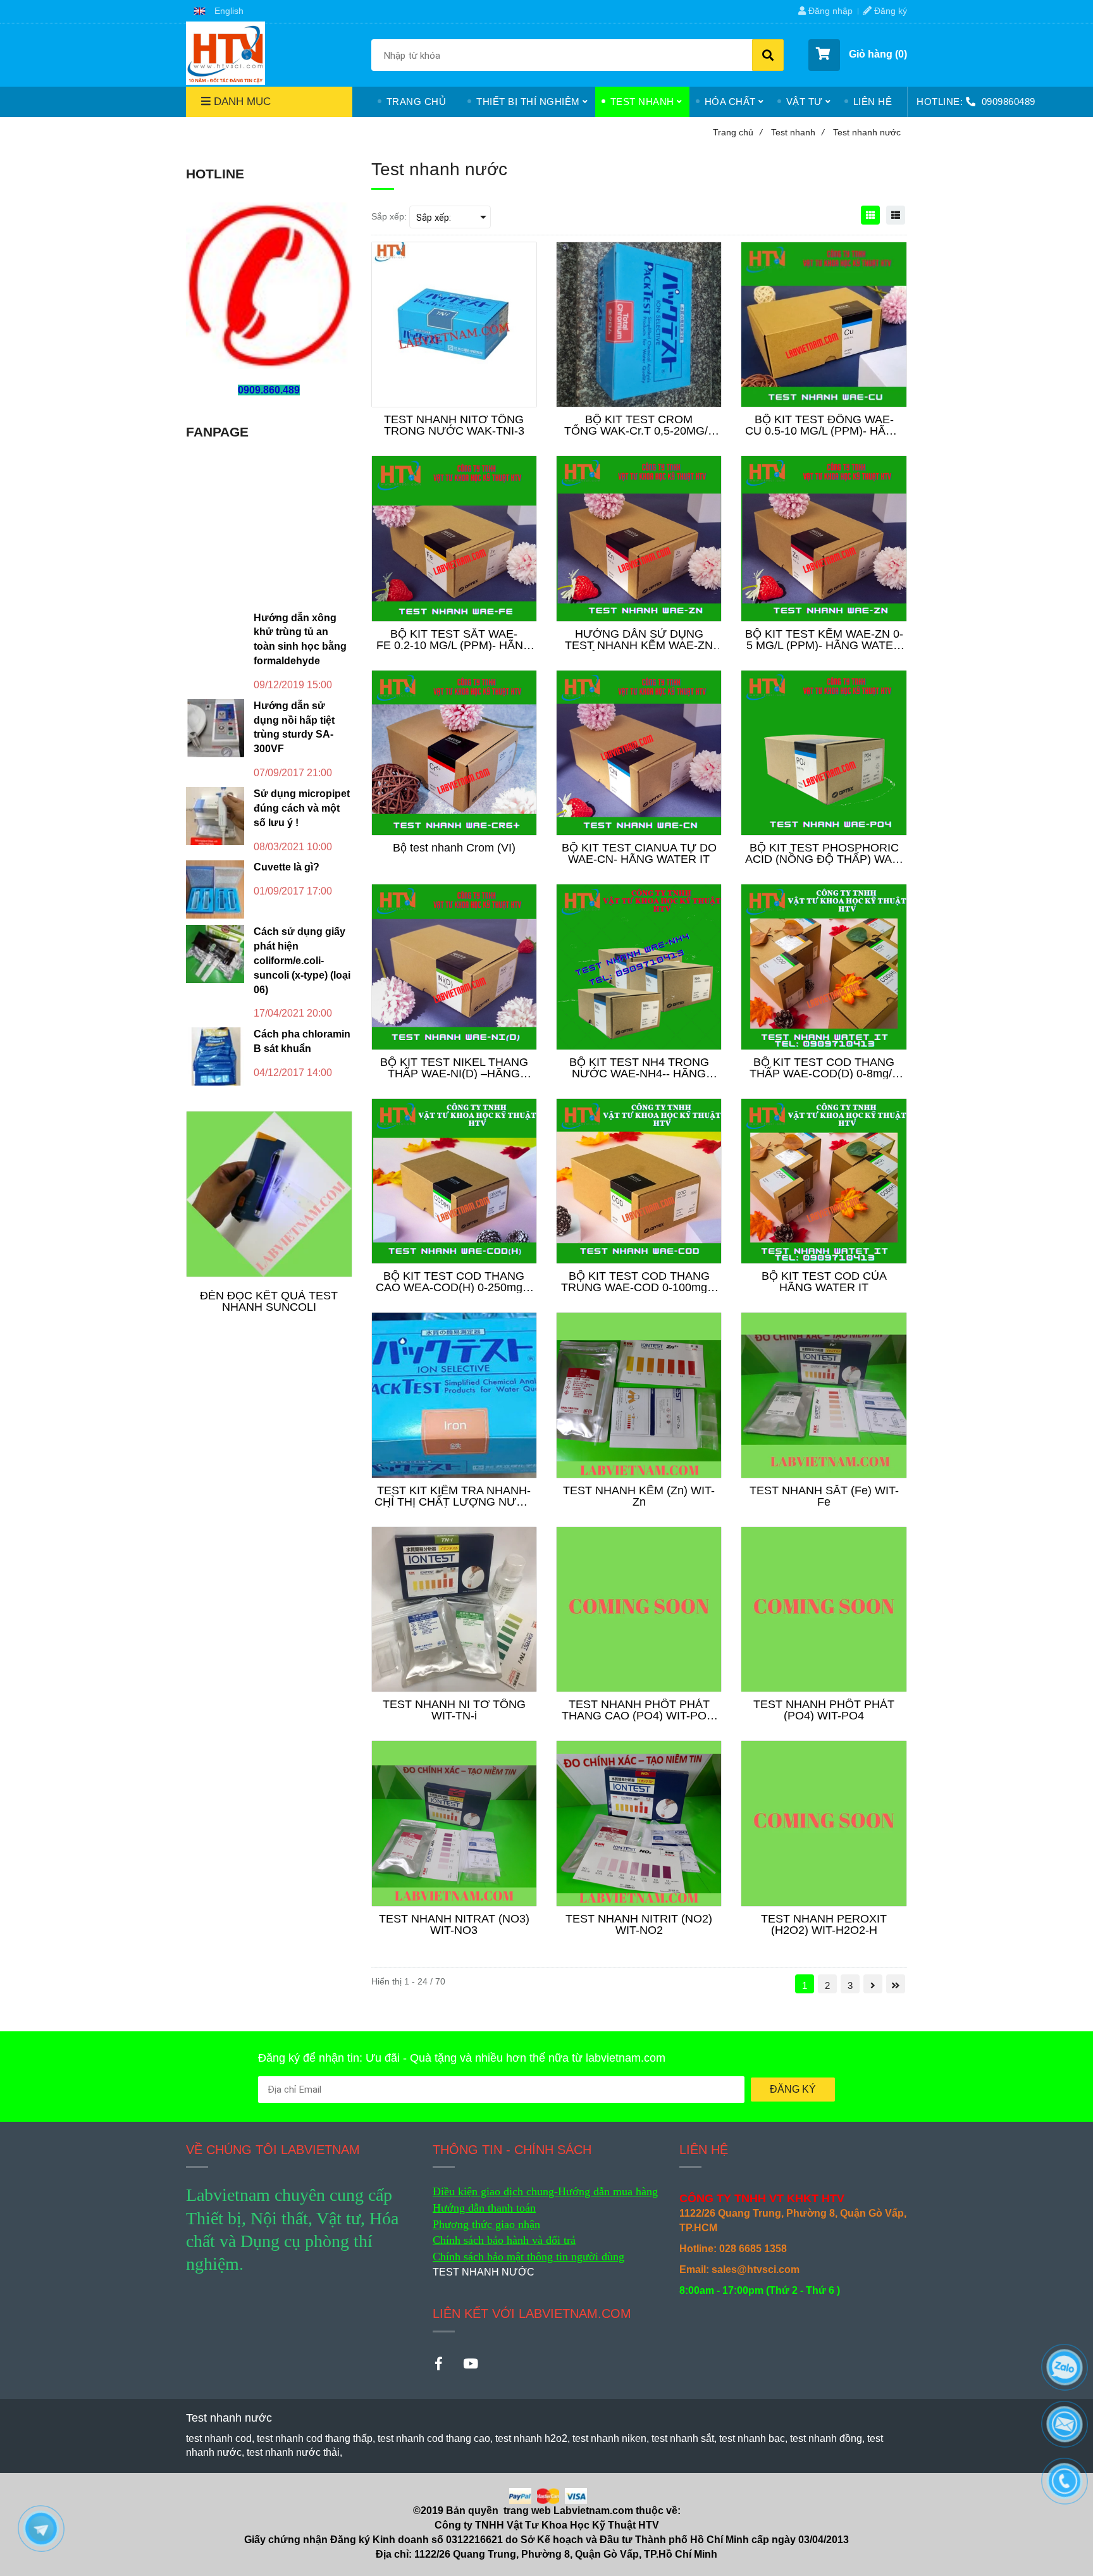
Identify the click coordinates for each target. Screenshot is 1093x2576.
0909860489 (1009, 102)
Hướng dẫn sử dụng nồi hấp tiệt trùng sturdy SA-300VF (294, 728)
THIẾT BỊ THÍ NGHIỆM (528, 102)
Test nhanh (798, 132)
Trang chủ (738, 132)
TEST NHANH (642, 102)
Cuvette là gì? (287, 867)
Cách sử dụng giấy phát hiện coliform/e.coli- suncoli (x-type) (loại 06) (302, 960)
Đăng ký (889, 11)
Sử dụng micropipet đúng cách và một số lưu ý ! (302, 808)
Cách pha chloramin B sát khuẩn (302, 1041)
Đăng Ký (793, 2089)
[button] (219, 11)
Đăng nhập (829, 11)
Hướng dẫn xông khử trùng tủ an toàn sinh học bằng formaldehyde (300, 640)
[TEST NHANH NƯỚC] (225, 53)
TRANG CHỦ (417, 102)
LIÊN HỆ (873, 102)
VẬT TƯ (805, 102)
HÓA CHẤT (730, 102)
